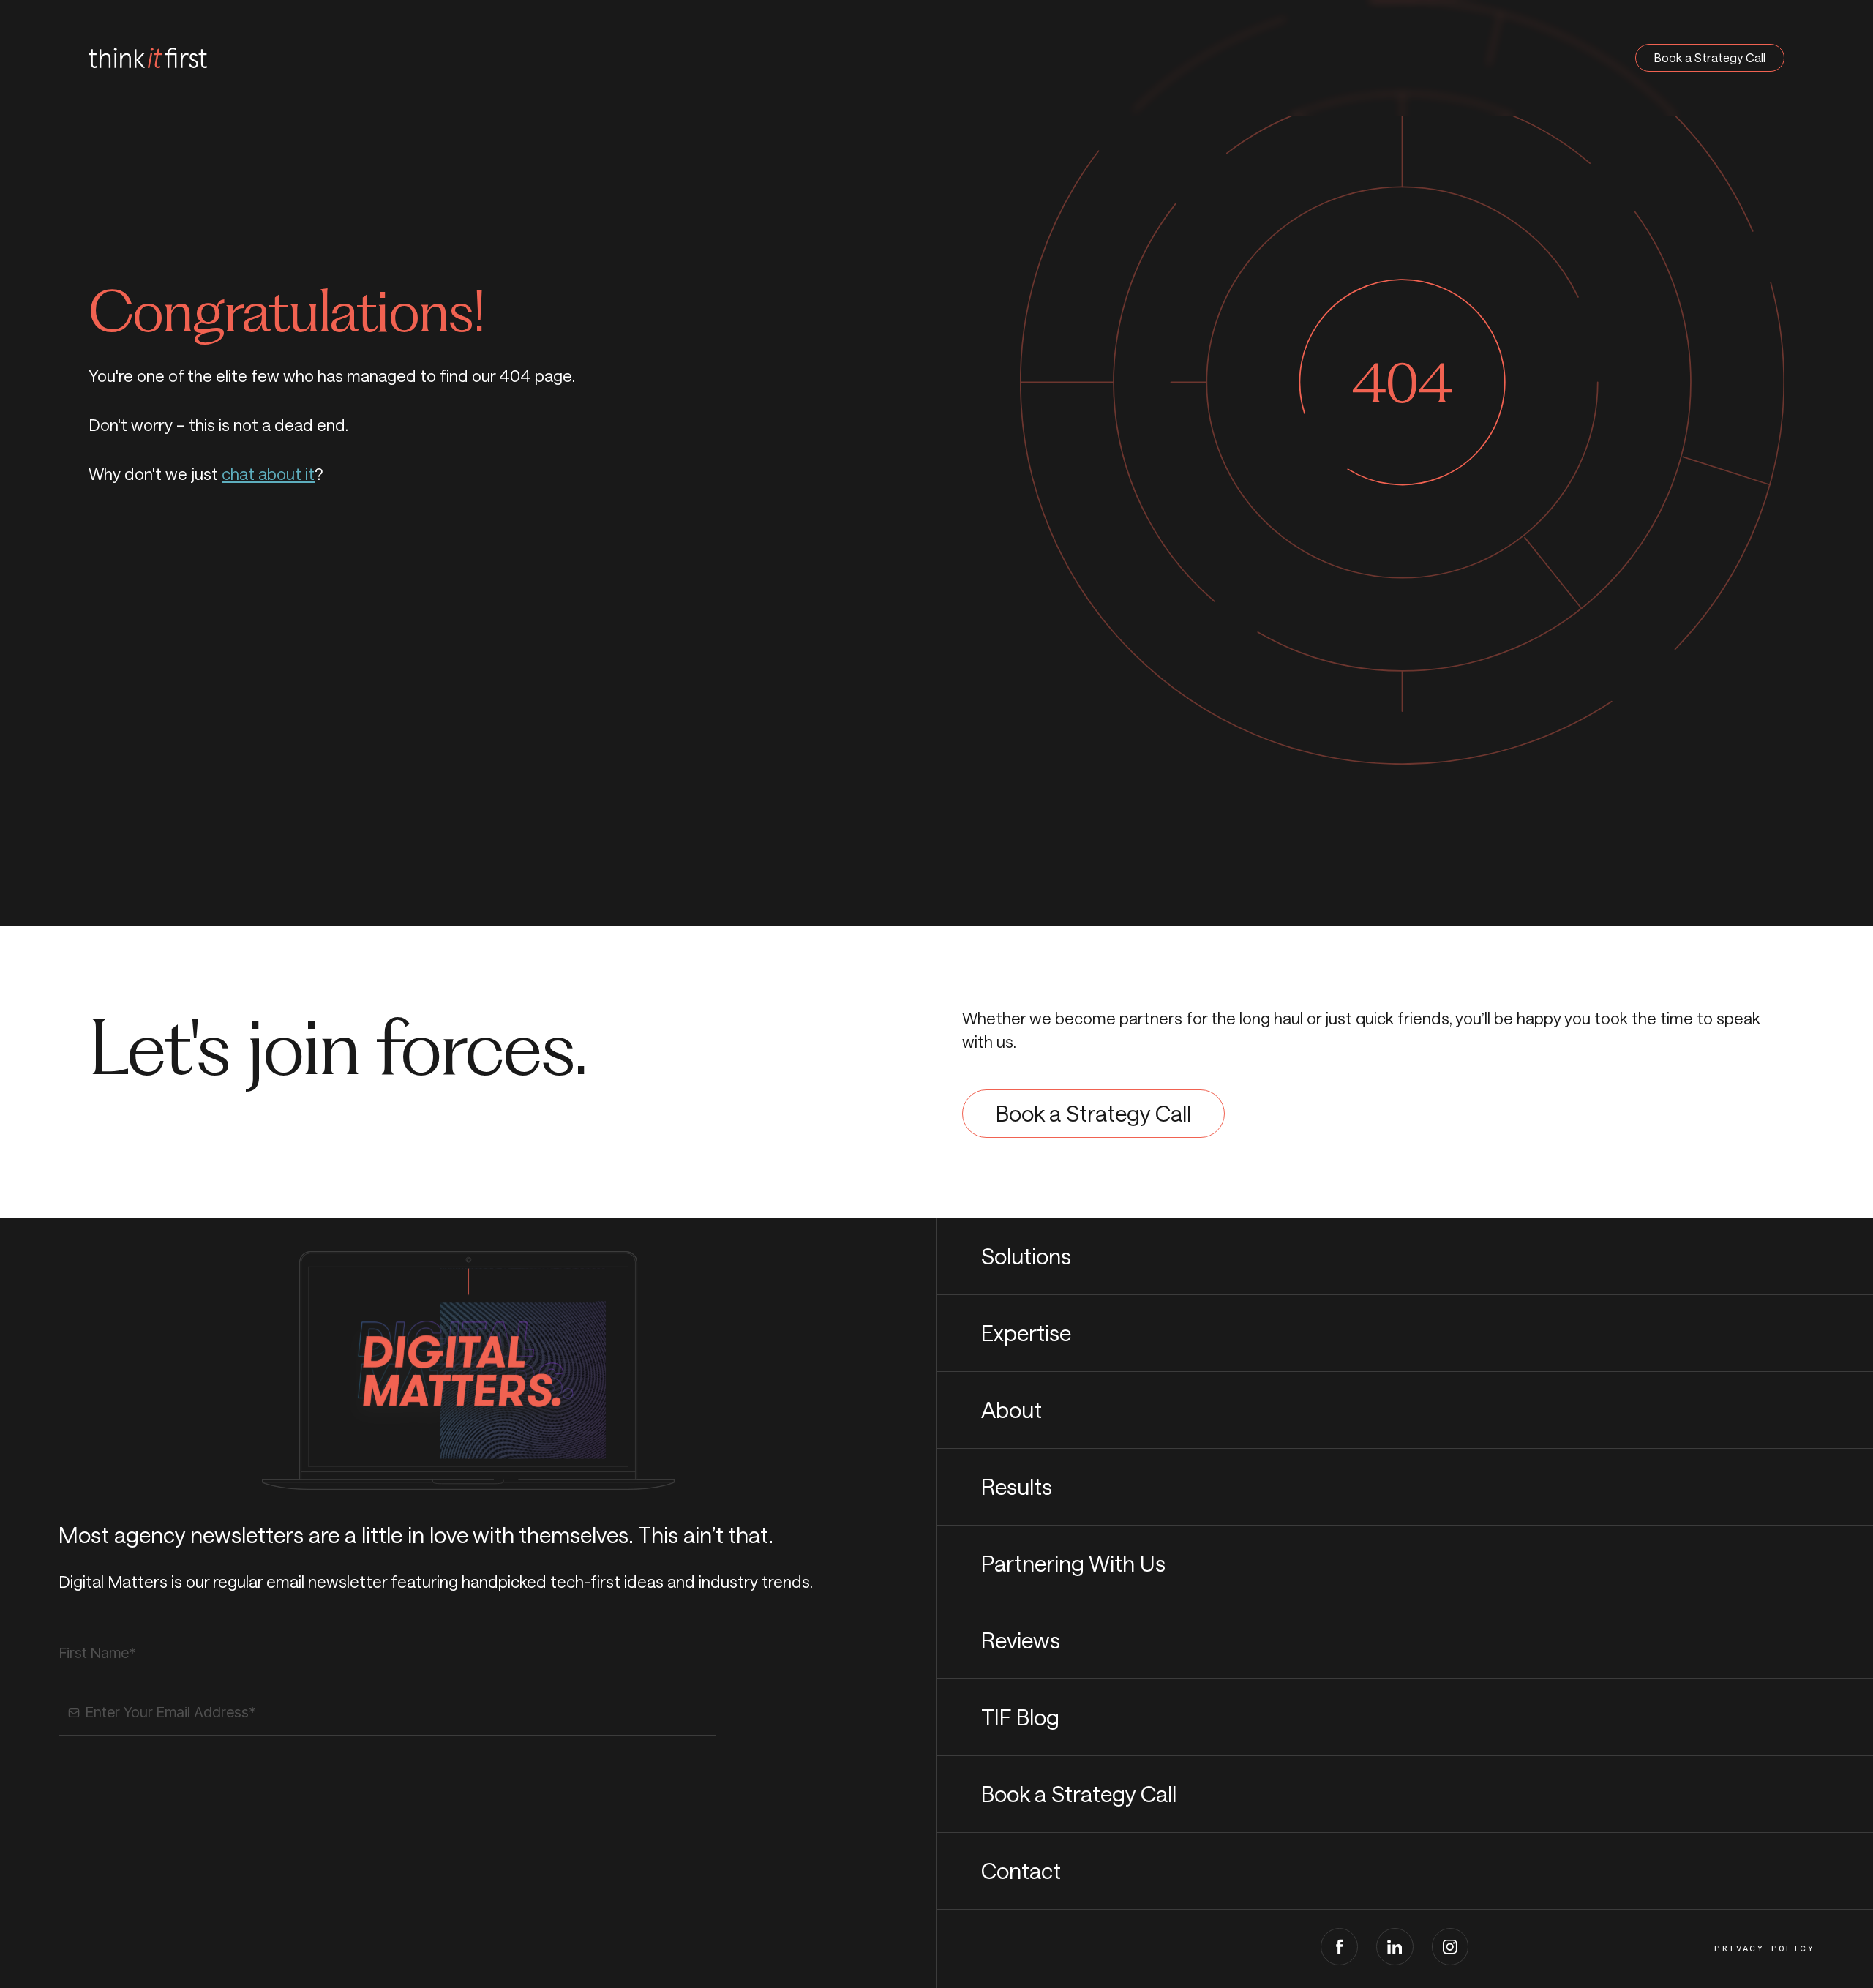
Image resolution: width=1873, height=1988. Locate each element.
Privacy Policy (1764, 1948)
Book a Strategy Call (1710, 57)
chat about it (268, 473)
